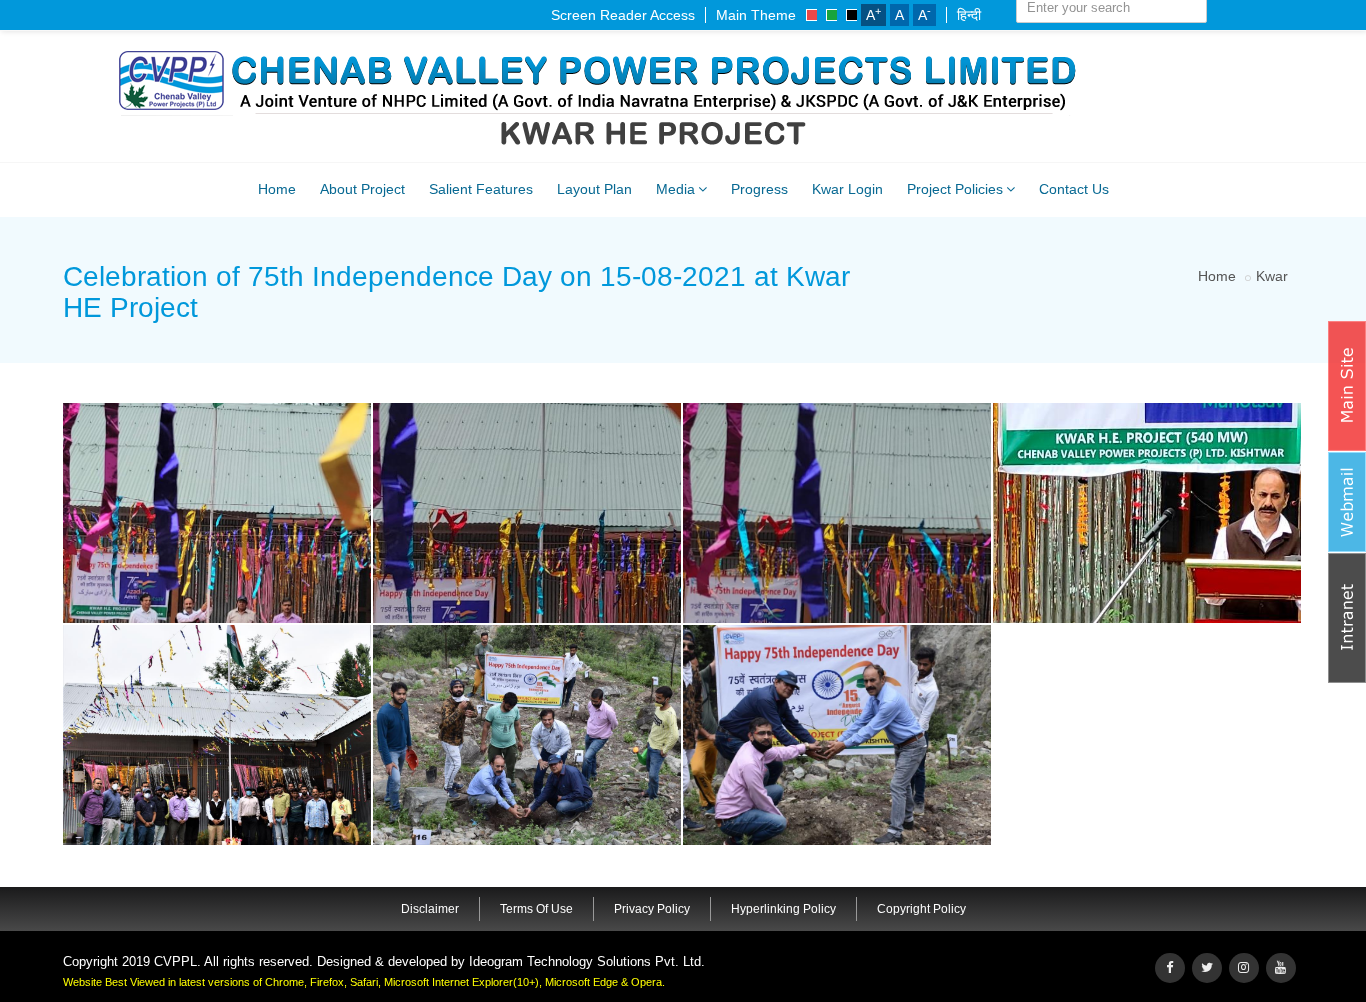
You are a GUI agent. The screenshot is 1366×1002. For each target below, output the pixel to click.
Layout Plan (594, 189)
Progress (759, 189)
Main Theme (756, 15)
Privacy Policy (652, 909)
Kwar (1272, 276)
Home (277, 189)
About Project (362, 189)
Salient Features (481, 189)
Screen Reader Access (623, 15)
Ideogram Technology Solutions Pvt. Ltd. (587, 961)
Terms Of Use (536, 909)
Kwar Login (847, 189)
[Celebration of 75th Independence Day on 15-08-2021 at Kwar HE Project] (214, 407)
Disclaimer (430, 909)
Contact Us (1074, 189)
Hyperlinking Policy (783, 909)
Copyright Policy (921, 909)
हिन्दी (969, 15)
